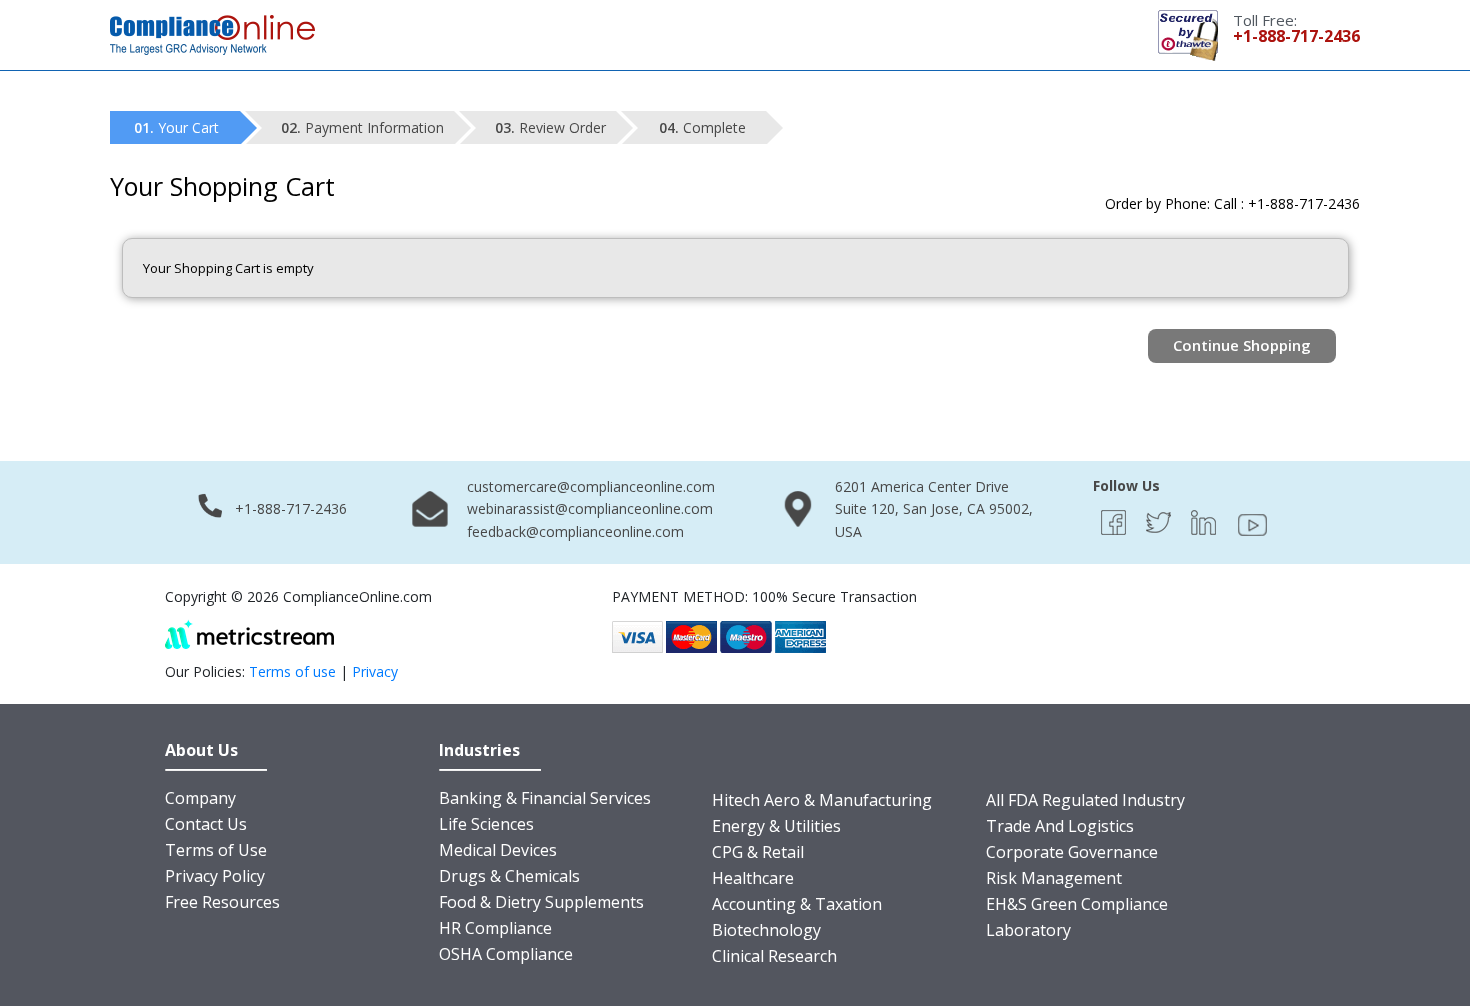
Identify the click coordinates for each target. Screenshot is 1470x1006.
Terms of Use (216, 850)
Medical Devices (498, 850)
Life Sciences (486, 824)
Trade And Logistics (1060, 826)
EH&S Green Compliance (1077, 904)
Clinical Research (774, 956)
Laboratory (1028, 930)
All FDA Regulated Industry (1085, 800)
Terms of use (292, 671)
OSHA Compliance (506, 954)
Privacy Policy (215, 876)
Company (200, 798)
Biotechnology (766, 930)
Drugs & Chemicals (509, 876)
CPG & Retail (758, 852)
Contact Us (206, 824)
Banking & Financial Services (545, 798)
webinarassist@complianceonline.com (590, 508)
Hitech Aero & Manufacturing (822, 800)
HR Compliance (495, 928)
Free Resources (222, 902)
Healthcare (753, 878)
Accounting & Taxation (797, 904)
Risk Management (1054, 878)
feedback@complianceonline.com (575, 531)
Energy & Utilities (776, 826)
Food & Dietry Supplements (541, 902)
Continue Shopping (1242, 345)
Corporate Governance (1072, 852)
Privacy (375, 671)
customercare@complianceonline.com (591, 486)
